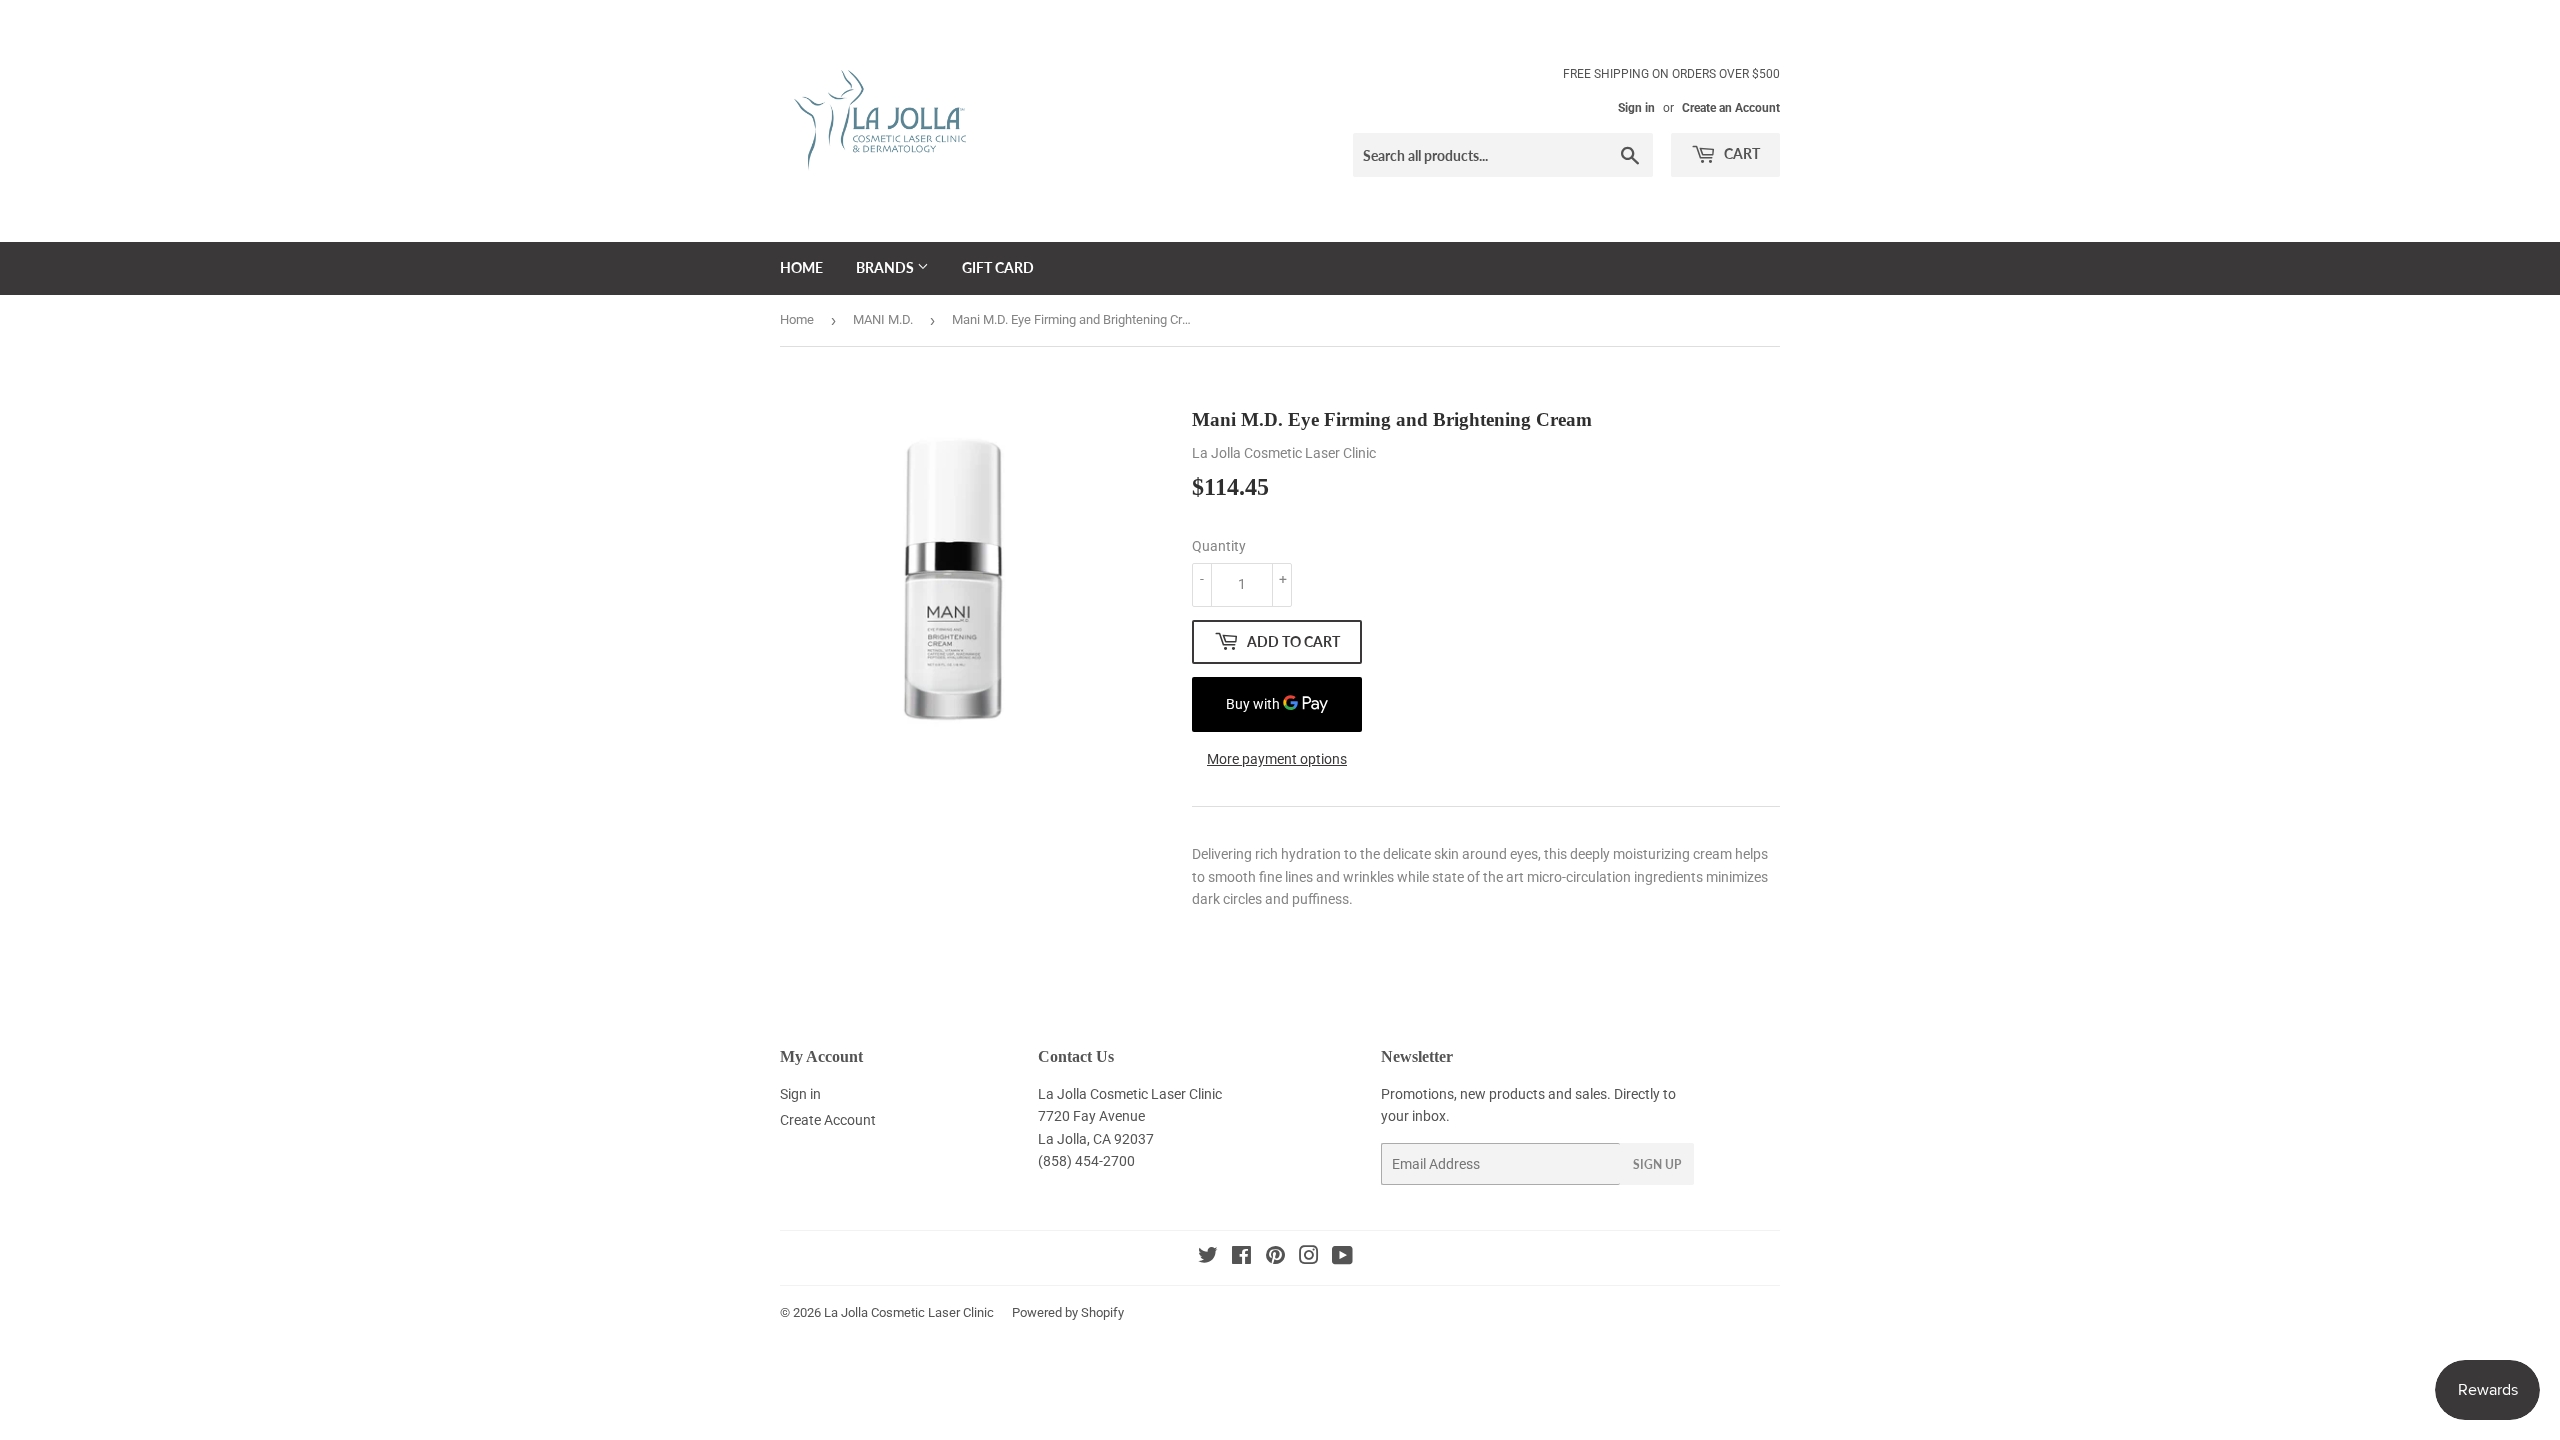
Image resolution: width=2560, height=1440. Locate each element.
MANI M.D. (883, 319)
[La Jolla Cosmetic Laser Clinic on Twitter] (1208, 1258)
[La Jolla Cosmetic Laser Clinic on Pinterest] (1275, 1258)
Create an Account (1731, 108)
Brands (886, 267)
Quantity (1219, 546)
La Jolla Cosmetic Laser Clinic (909, 1312)
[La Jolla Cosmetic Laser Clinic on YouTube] (1342, 1258)
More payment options (1277, 759)
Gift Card (998, 267)
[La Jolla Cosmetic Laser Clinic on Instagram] (1309, 1258)
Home (801, 267)
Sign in (1636, 108)
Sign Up (1657, 1164)
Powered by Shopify (1068, 1312)
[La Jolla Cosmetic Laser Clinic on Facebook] (1241, 1258)
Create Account (828, 1120)
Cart (1740, 153)
